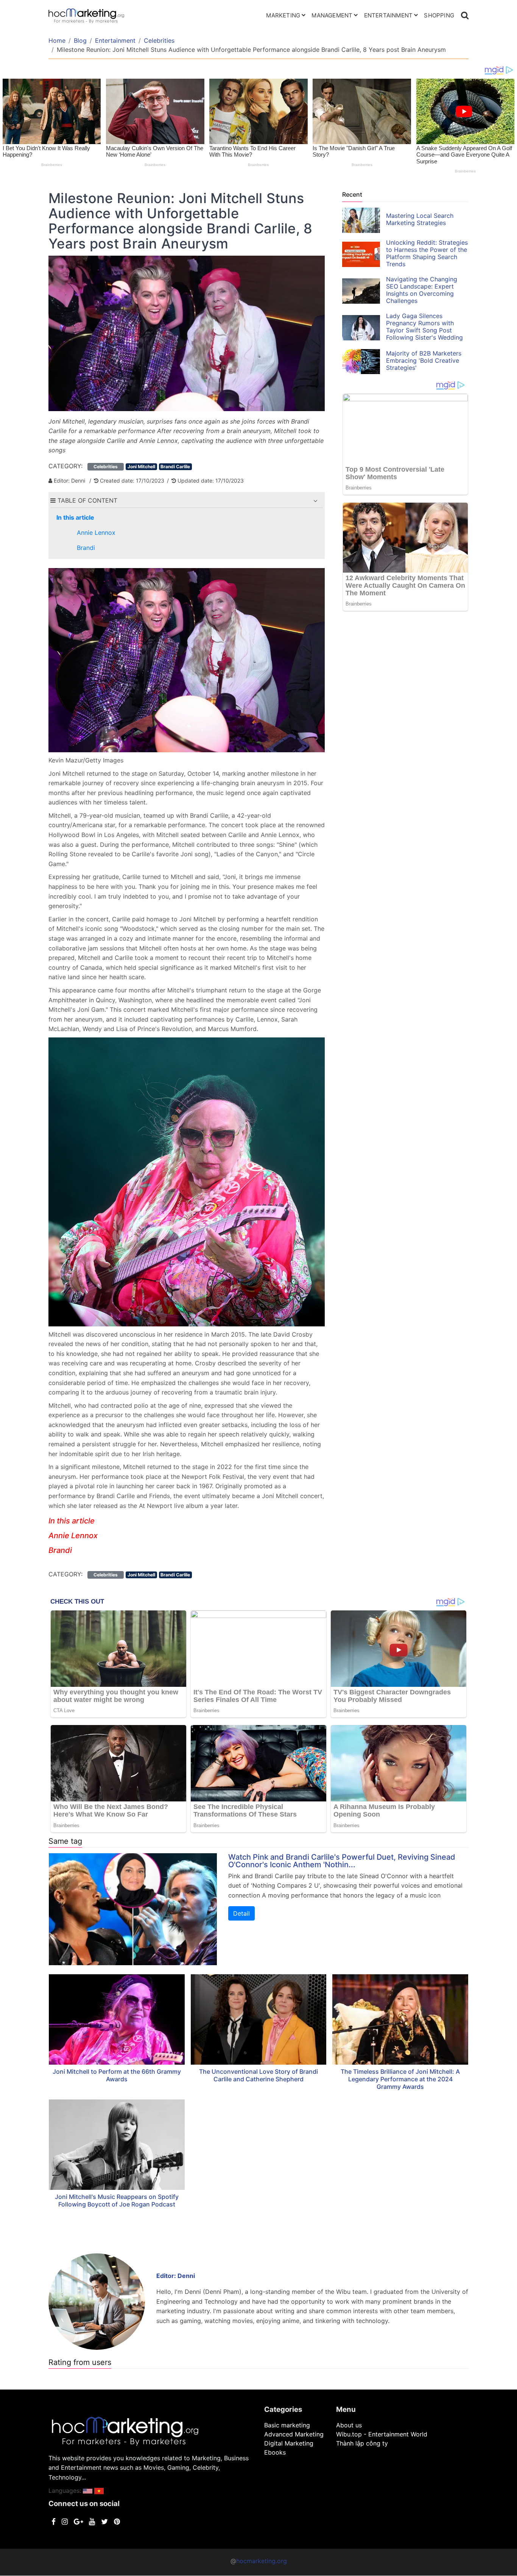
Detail (241, 1913)
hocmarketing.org (262, 2561)
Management (332, 15)
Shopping (439, 15)
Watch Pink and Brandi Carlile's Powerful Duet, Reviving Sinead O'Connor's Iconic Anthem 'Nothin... (342, 1861)
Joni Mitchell (141, 467)
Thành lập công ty (362, 2443)
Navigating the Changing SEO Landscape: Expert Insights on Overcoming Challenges (422, 290)
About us (349, 2425)
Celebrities (159, 40)
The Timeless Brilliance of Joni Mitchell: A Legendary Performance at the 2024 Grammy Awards (400, 2079)
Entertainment (389, 15)
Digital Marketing (289, 2443)
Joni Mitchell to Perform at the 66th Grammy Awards (117, 2075)
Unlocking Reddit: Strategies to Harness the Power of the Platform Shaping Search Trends (427, 253)
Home (57, 40)
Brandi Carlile (175, 467)
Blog (80, 40)
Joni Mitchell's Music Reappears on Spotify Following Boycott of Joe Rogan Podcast (117, 2200)
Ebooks (275, 2452)
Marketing (283, 15)
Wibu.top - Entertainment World (382, 2434)
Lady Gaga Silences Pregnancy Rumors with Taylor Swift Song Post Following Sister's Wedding (424, 327)
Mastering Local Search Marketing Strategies (420, 219)
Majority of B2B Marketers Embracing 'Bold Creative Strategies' (424, 360)
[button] (315, 501)
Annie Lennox (96, 533)
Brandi (86, 548)
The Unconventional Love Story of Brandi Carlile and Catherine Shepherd (258, 2075)
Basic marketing (287, 2425)
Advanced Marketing (294, 2434)
